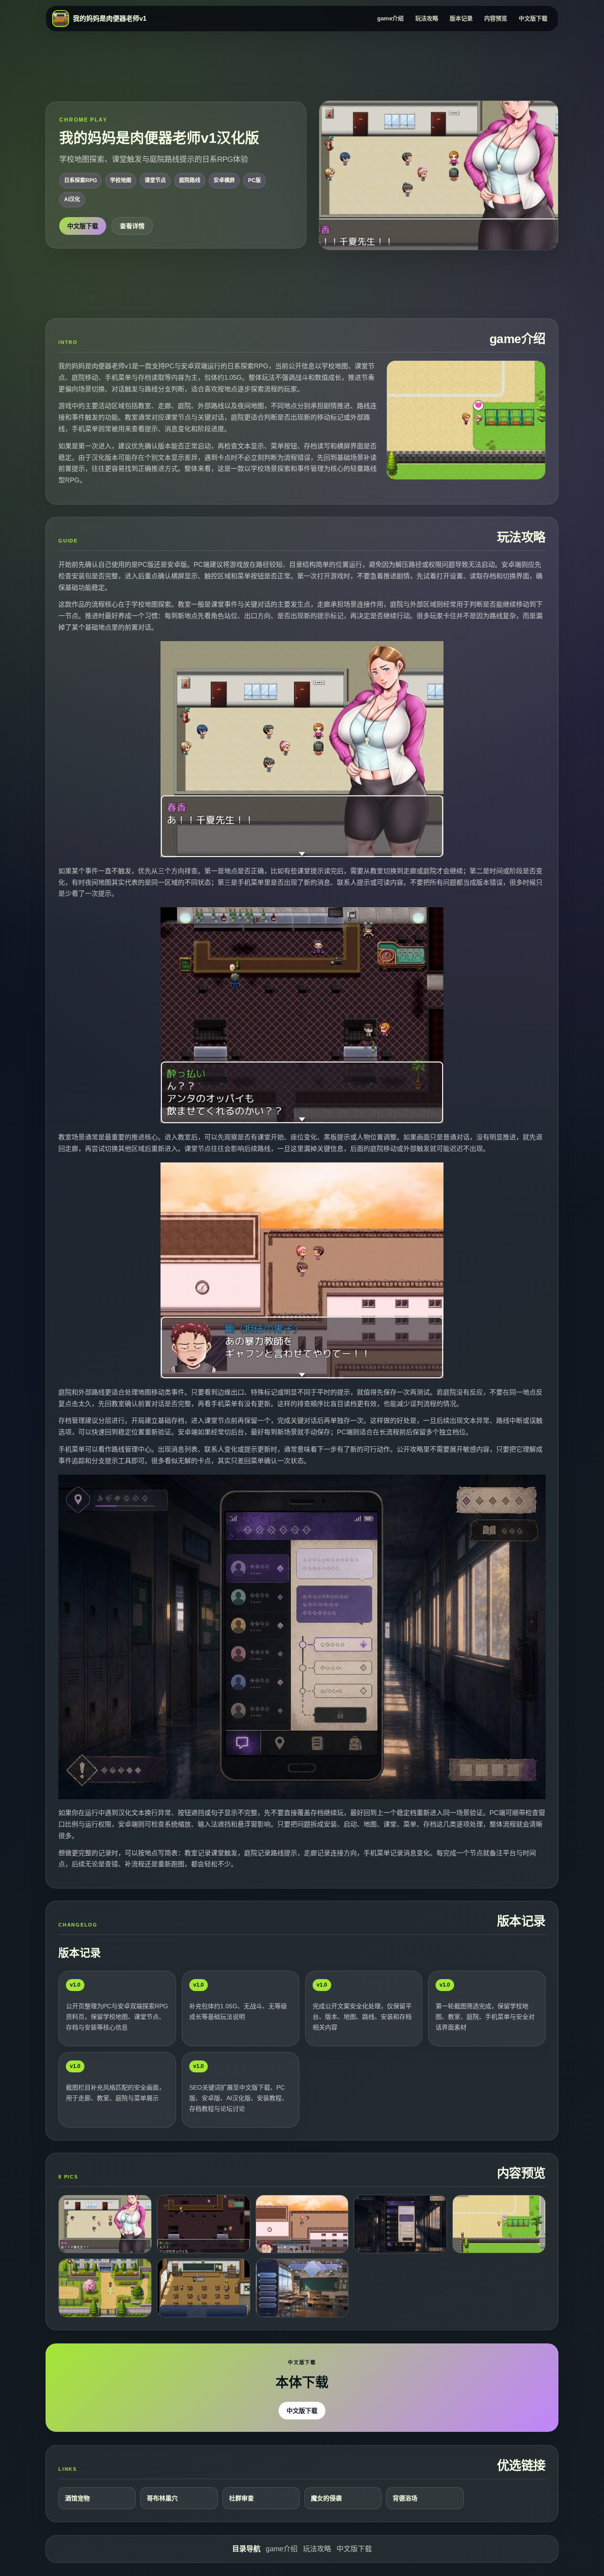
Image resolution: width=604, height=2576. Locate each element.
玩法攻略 (427, 18)
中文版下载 (533, 18)
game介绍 (390, 18)
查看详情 (132, 226)
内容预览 (496, 18)
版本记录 (461, 18)
